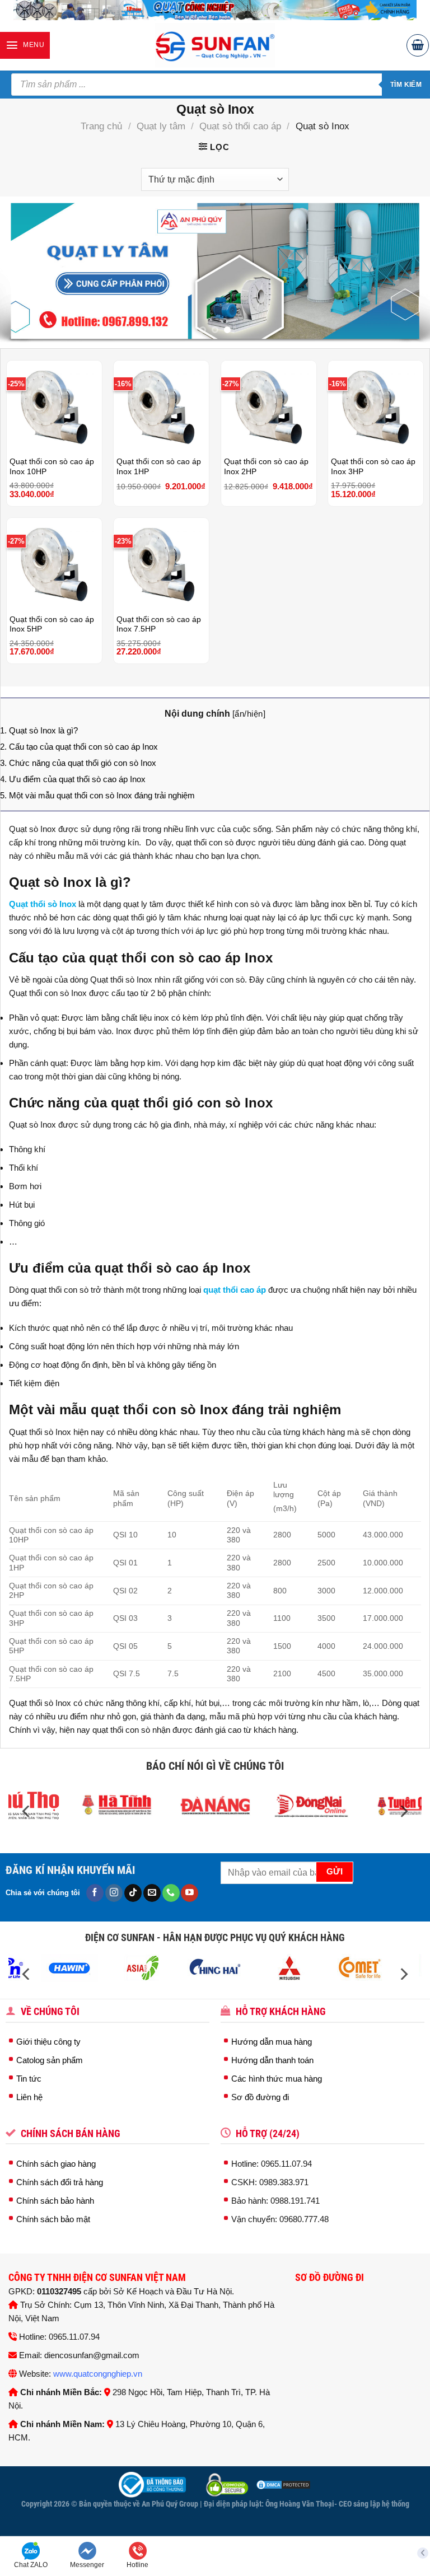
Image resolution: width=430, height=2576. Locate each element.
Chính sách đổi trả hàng (60, 2182)
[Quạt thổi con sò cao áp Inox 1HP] (161, 405)
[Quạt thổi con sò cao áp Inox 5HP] (54, 563)
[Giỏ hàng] (418, 45)
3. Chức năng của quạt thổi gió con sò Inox (78, 763)
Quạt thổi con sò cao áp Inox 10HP (52, 467)
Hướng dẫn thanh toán (272, 2060)
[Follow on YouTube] (190, 1893)
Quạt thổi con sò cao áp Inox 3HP (373, 467)
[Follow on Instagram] (114, 1893)
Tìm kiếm (406, 85)
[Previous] (23, 271)
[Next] (407, 271)
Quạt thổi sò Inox (43, 904)
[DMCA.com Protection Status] (282, 2484)
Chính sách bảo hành (55, 2201)
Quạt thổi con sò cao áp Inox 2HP (266, 467)
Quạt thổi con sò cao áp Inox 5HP (52, 625)
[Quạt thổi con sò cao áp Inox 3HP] (376, 405)
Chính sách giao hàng (56, 2164)
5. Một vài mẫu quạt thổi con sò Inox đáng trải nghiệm (97, 795)
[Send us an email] (152, 1893)
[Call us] (171, 1893)
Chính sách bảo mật (53, 2219)
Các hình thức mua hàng (277, 2079)
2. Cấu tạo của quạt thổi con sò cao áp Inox (79, 747)
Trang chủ (101, 126)
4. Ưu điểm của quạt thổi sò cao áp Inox (73, 779)
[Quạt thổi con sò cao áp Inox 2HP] (269, 405)
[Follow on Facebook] (95, 1893)
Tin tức (29, 2079)
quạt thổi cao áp (235, 1290)
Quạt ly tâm (161, 126)
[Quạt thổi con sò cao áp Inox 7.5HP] (161, 563)
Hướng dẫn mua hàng (272, 2042)
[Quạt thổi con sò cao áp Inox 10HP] (54, 405)
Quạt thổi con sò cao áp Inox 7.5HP (159, 625)
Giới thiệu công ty (48, 2042)
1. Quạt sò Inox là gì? (39, 730)
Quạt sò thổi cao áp (240, 126)
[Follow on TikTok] (133, 1893)
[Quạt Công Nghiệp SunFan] (215, 45)
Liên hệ (29, 2097)
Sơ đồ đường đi (260, 2097)
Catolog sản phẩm (50, 2060)
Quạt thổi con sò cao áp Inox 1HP (159, 467)
